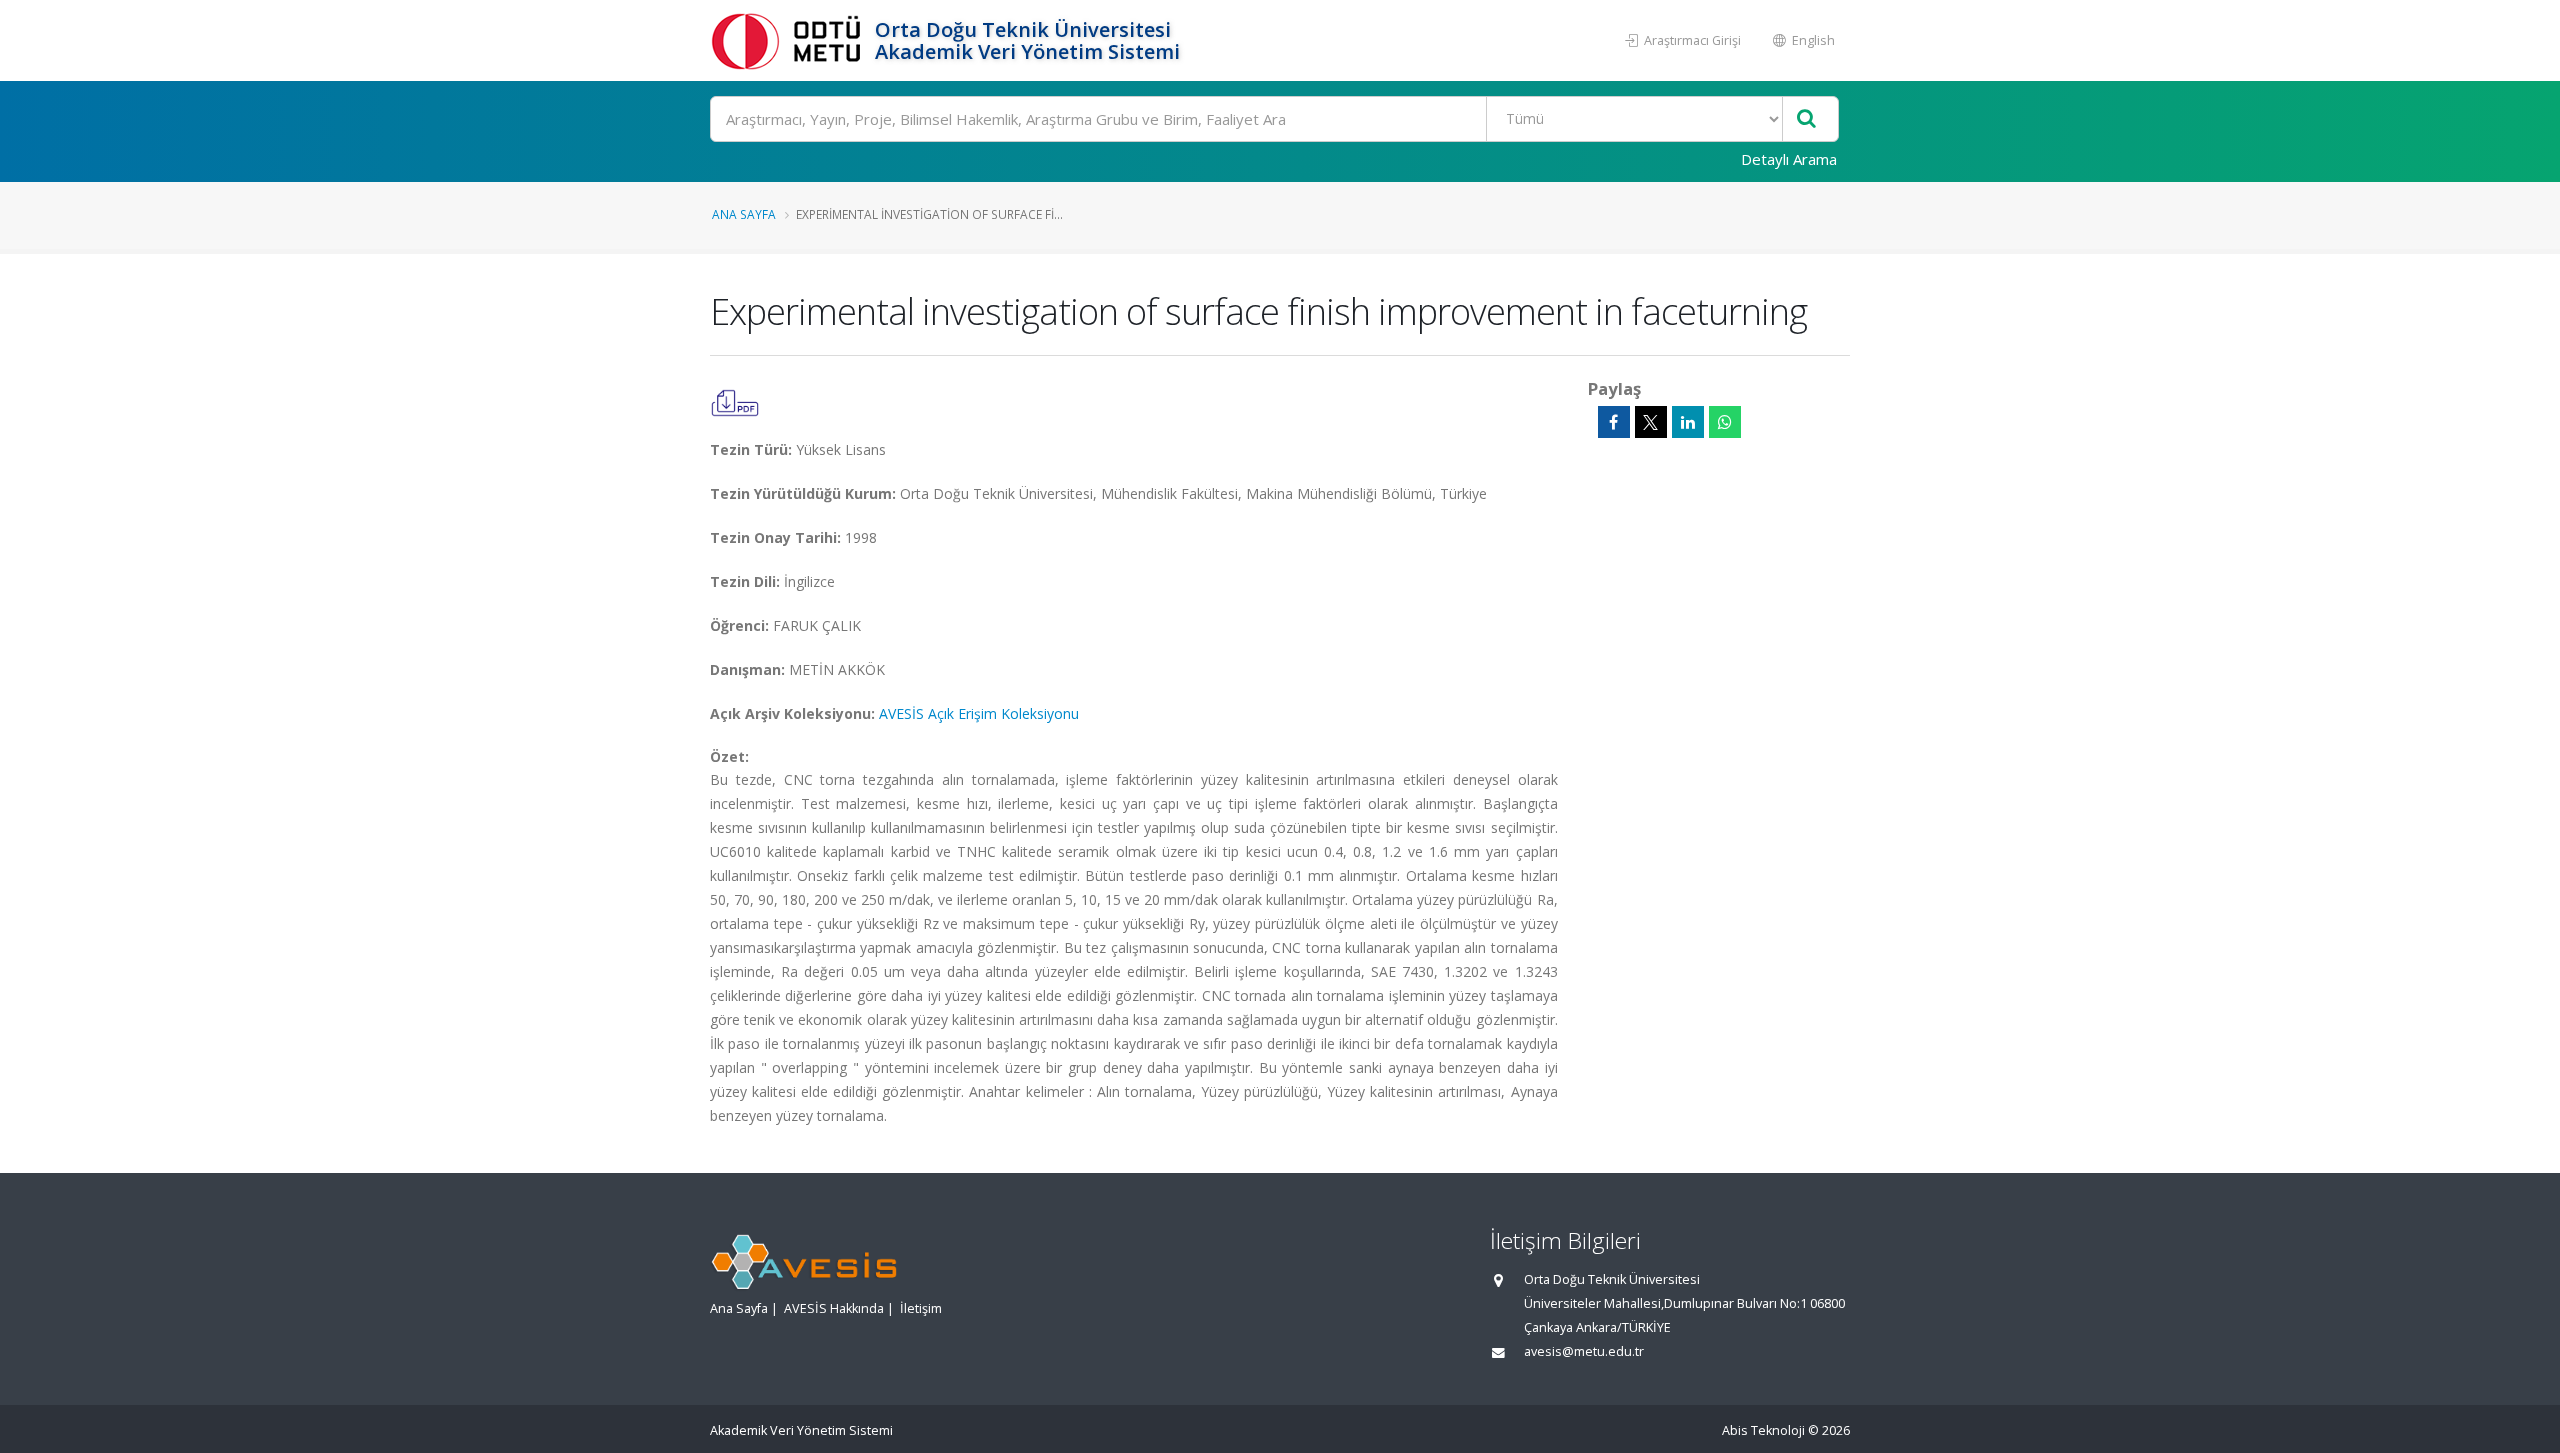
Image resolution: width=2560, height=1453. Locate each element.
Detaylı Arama (1789, 159)
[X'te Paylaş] (1651, 422)
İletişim (921, 1308)
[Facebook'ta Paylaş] (1614, 422)
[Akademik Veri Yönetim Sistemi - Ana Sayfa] (790, 40)
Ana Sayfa (744, 214)
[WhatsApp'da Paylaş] (1725, 422)
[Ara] (1806, 119)
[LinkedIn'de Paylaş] (1688, 422)
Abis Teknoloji (1763, 1430)
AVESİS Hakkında (834, 1308)
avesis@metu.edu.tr (1584, 1351)
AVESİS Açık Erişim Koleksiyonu (979, 713)
